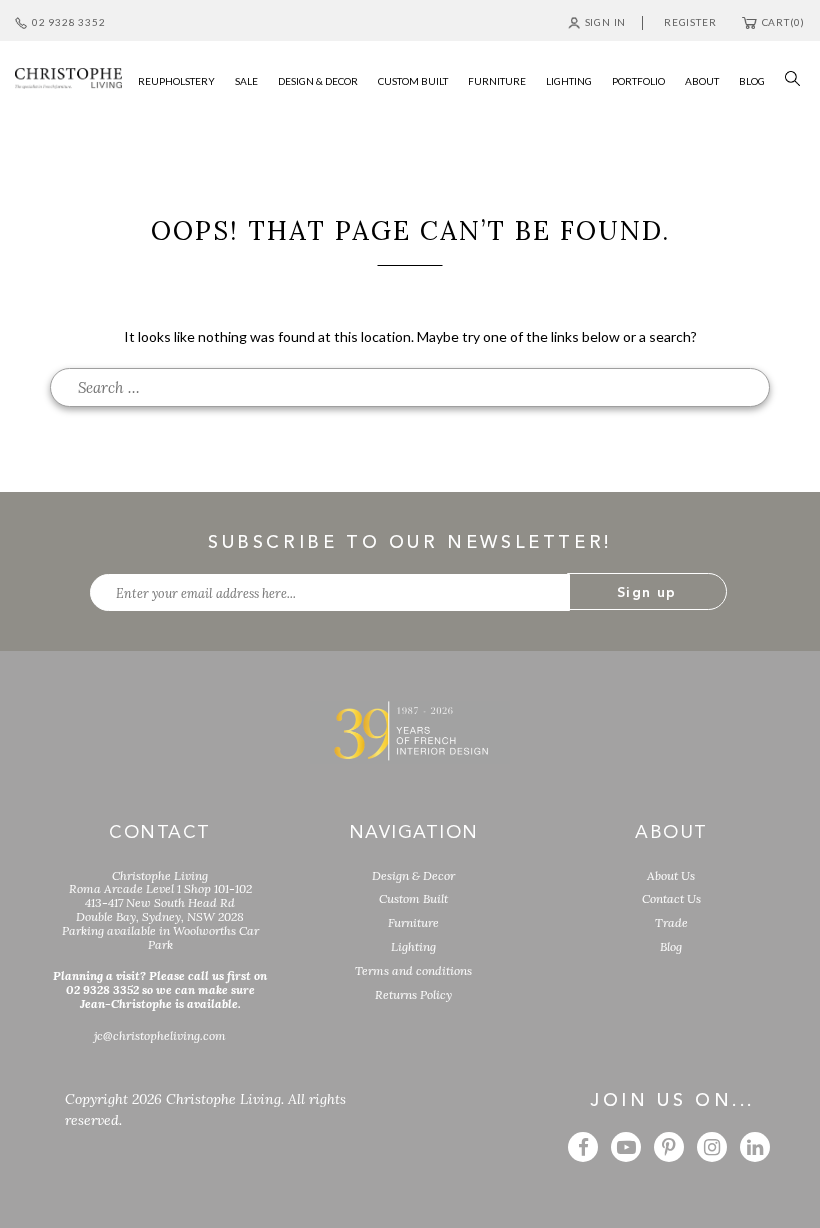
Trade (671, 922)
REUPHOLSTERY (176, 81)
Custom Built (413, 898)
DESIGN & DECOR (318, 81)
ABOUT (702, 81)
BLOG (752, 81)
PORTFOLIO (638, 81)
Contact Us (671, 898)
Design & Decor (413, 875)
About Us (671, 875)
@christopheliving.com (160, 1035)
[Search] (787, 76)
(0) (783, 22)
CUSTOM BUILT (413, 81)
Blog (671, 946)
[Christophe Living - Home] (410, 730)
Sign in (605, 22)
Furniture (413, 922)
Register (690, 22)
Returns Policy (413, 994)
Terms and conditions (413, 970)
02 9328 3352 (68, 22)
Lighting (413, 946)
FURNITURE (497, 81)
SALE (246, 81)
